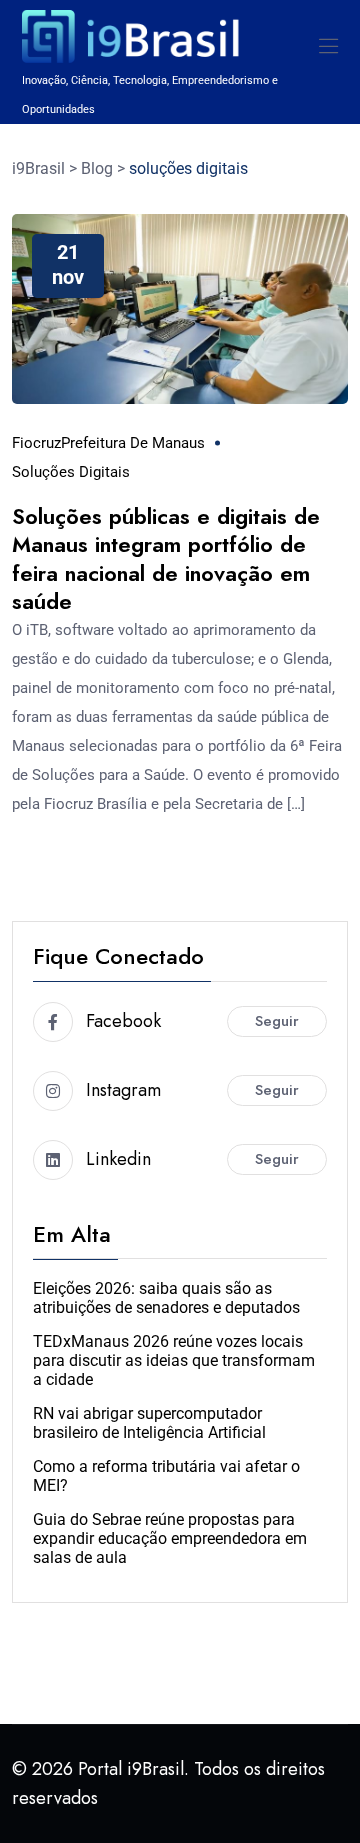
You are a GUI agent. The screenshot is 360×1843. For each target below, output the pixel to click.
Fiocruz (36, 443)
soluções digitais (71, 472)
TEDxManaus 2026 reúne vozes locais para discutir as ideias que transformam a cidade (174, 1360)
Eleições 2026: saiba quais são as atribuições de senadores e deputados (166, 1298)
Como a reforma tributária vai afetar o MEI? (166, 1476)
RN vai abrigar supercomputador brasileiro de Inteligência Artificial (149, 1423)
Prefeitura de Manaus (133, 443)
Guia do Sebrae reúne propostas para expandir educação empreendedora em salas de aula (170, 1538)
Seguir (277, 1021)
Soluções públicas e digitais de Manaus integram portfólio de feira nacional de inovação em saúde (166, 559)
